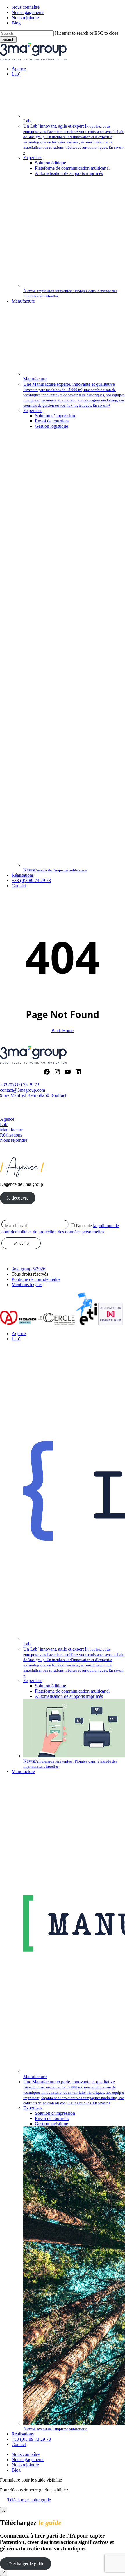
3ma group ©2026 (28, 1269)
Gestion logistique (51, 2124)
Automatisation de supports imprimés (69, 1696)
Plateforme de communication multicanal (72, 1691)
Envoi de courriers (52, 2118)
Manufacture (12, 1130)
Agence (7, 1119)
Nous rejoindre (14, 1140)
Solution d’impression (55, 2113)
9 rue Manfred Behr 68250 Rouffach (34, 1095)
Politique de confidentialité (36, 1279)
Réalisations (11, 1135)
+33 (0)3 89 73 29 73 (20, 1085)
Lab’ (16, 1339)
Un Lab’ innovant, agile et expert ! (74, 1659)
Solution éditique (50, 1686)
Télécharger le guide (25, 2564)
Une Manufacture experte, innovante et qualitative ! (74, 2092)
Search (8, 40)
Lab (4, 1124)
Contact (19, 2444)
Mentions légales (27, 1285)
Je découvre (18, 1198)
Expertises (33, 1680)
